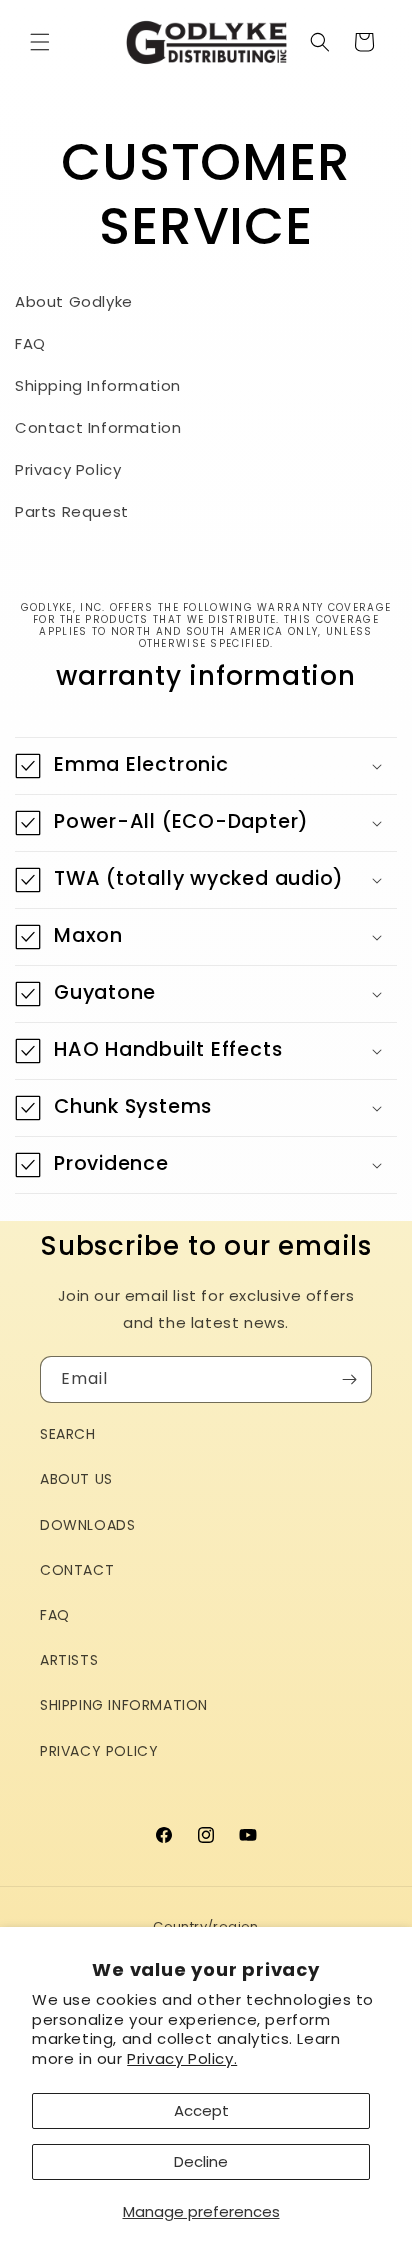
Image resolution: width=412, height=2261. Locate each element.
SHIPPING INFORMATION (124, 1705)
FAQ (55, 1615)
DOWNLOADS (87, 1525)
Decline (201, 2161)
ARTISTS (69, 1660)
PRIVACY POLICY (99, 1751)
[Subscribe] (349, 1379)
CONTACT (77, 1570)
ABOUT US (76, 1479)
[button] (40, 42)
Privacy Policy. (182, 2058)
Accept (201, 2110)
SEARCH (68, 1434)
